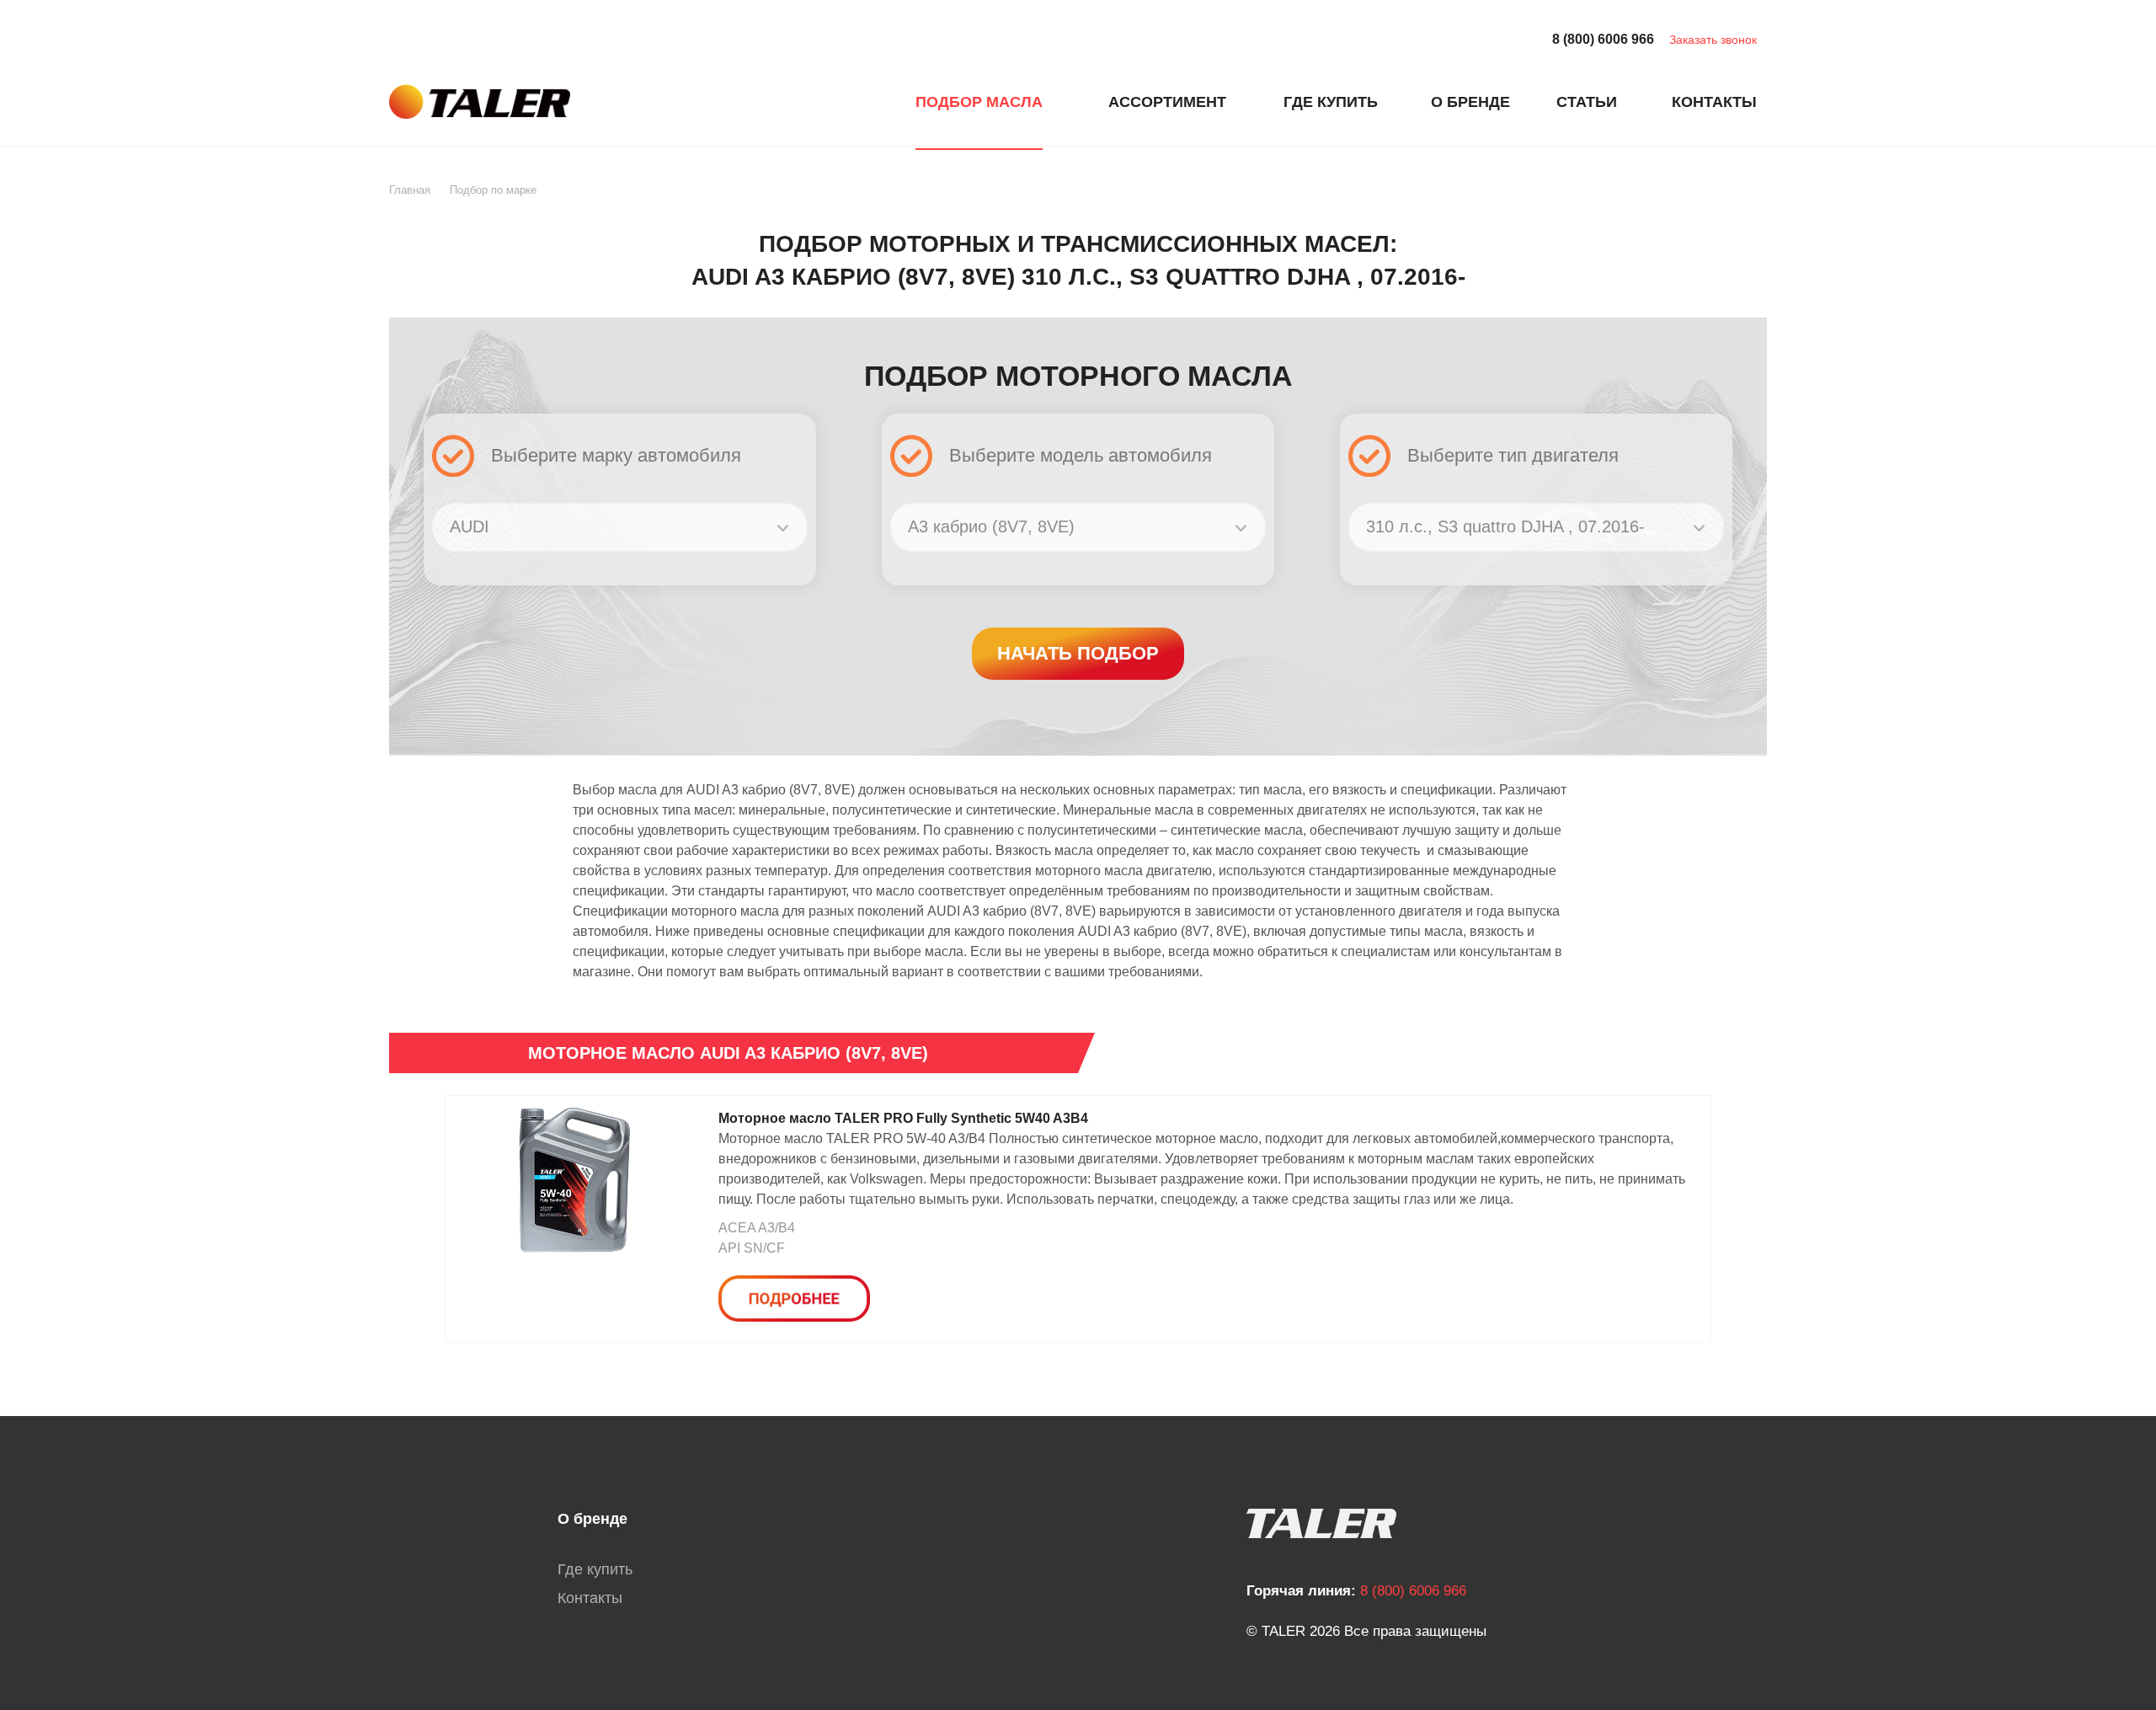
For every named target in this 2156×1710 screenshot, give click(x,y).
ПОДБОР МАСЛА (979, 102)
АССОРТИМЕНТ (1167, 102)
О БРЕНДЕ (1470, 102)
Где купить (595, 1569)
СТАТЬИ (1587, 102)
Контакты (590, 1598)
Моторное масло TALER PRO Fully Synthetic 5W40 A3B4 (903, 1118)
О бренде (592, 1519)
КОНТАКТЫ (1714, 102)
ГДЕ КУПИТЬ (1331, 102)
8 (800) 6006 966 (1603, 39)
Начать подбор (1078, 653)
